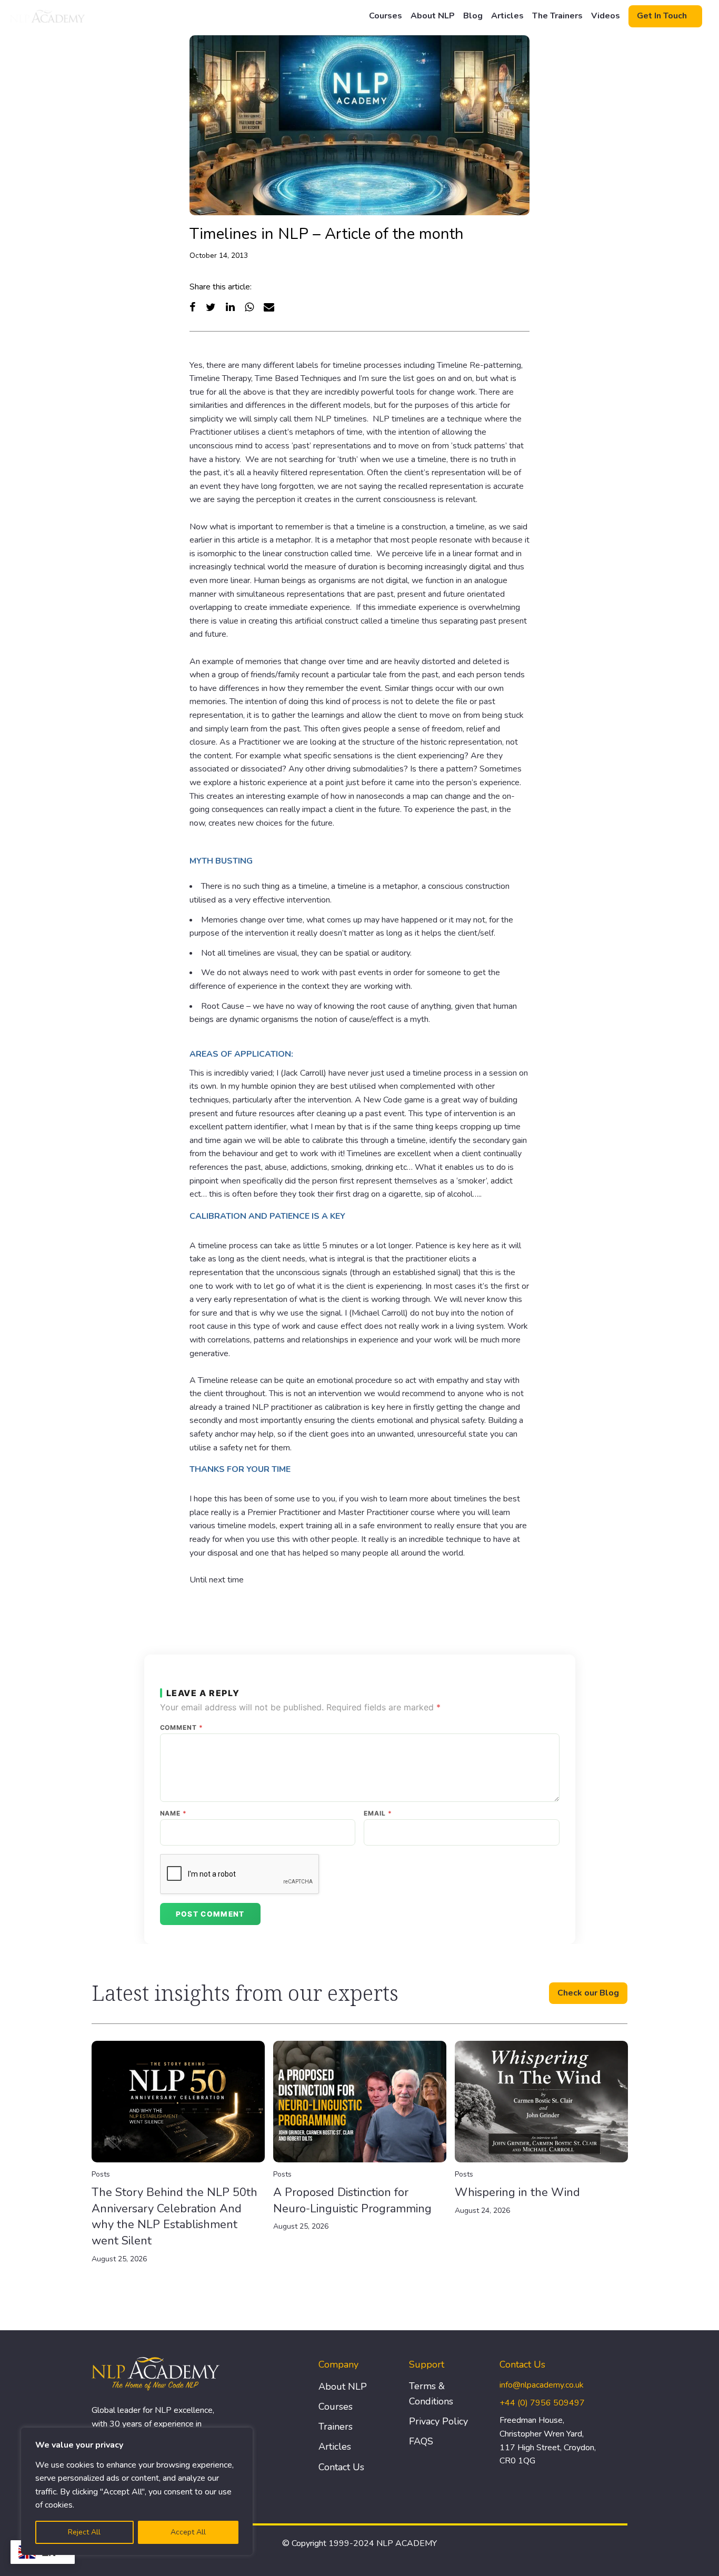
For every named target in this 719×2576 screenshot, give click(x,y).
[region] (137, 2491)
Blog (473, 16)
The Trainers (557, 16)
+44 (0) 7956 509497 (542, 2403)
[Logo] (48, 16)
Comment (182, 1728)
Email (378, 1813)
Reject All (84, 2532)
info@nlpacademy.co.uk (542, 2385)
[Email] (269, 307)
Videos (606, 16)
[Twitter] (211, 307)
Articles (507, 16)
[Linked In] (230, 307)
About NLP (433, 16)
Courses (386, 16)
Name (174, 1813)
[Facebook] (193, 307)
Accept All (188, 2532)
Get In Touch (662, 16)
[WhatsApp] (249, 307)
